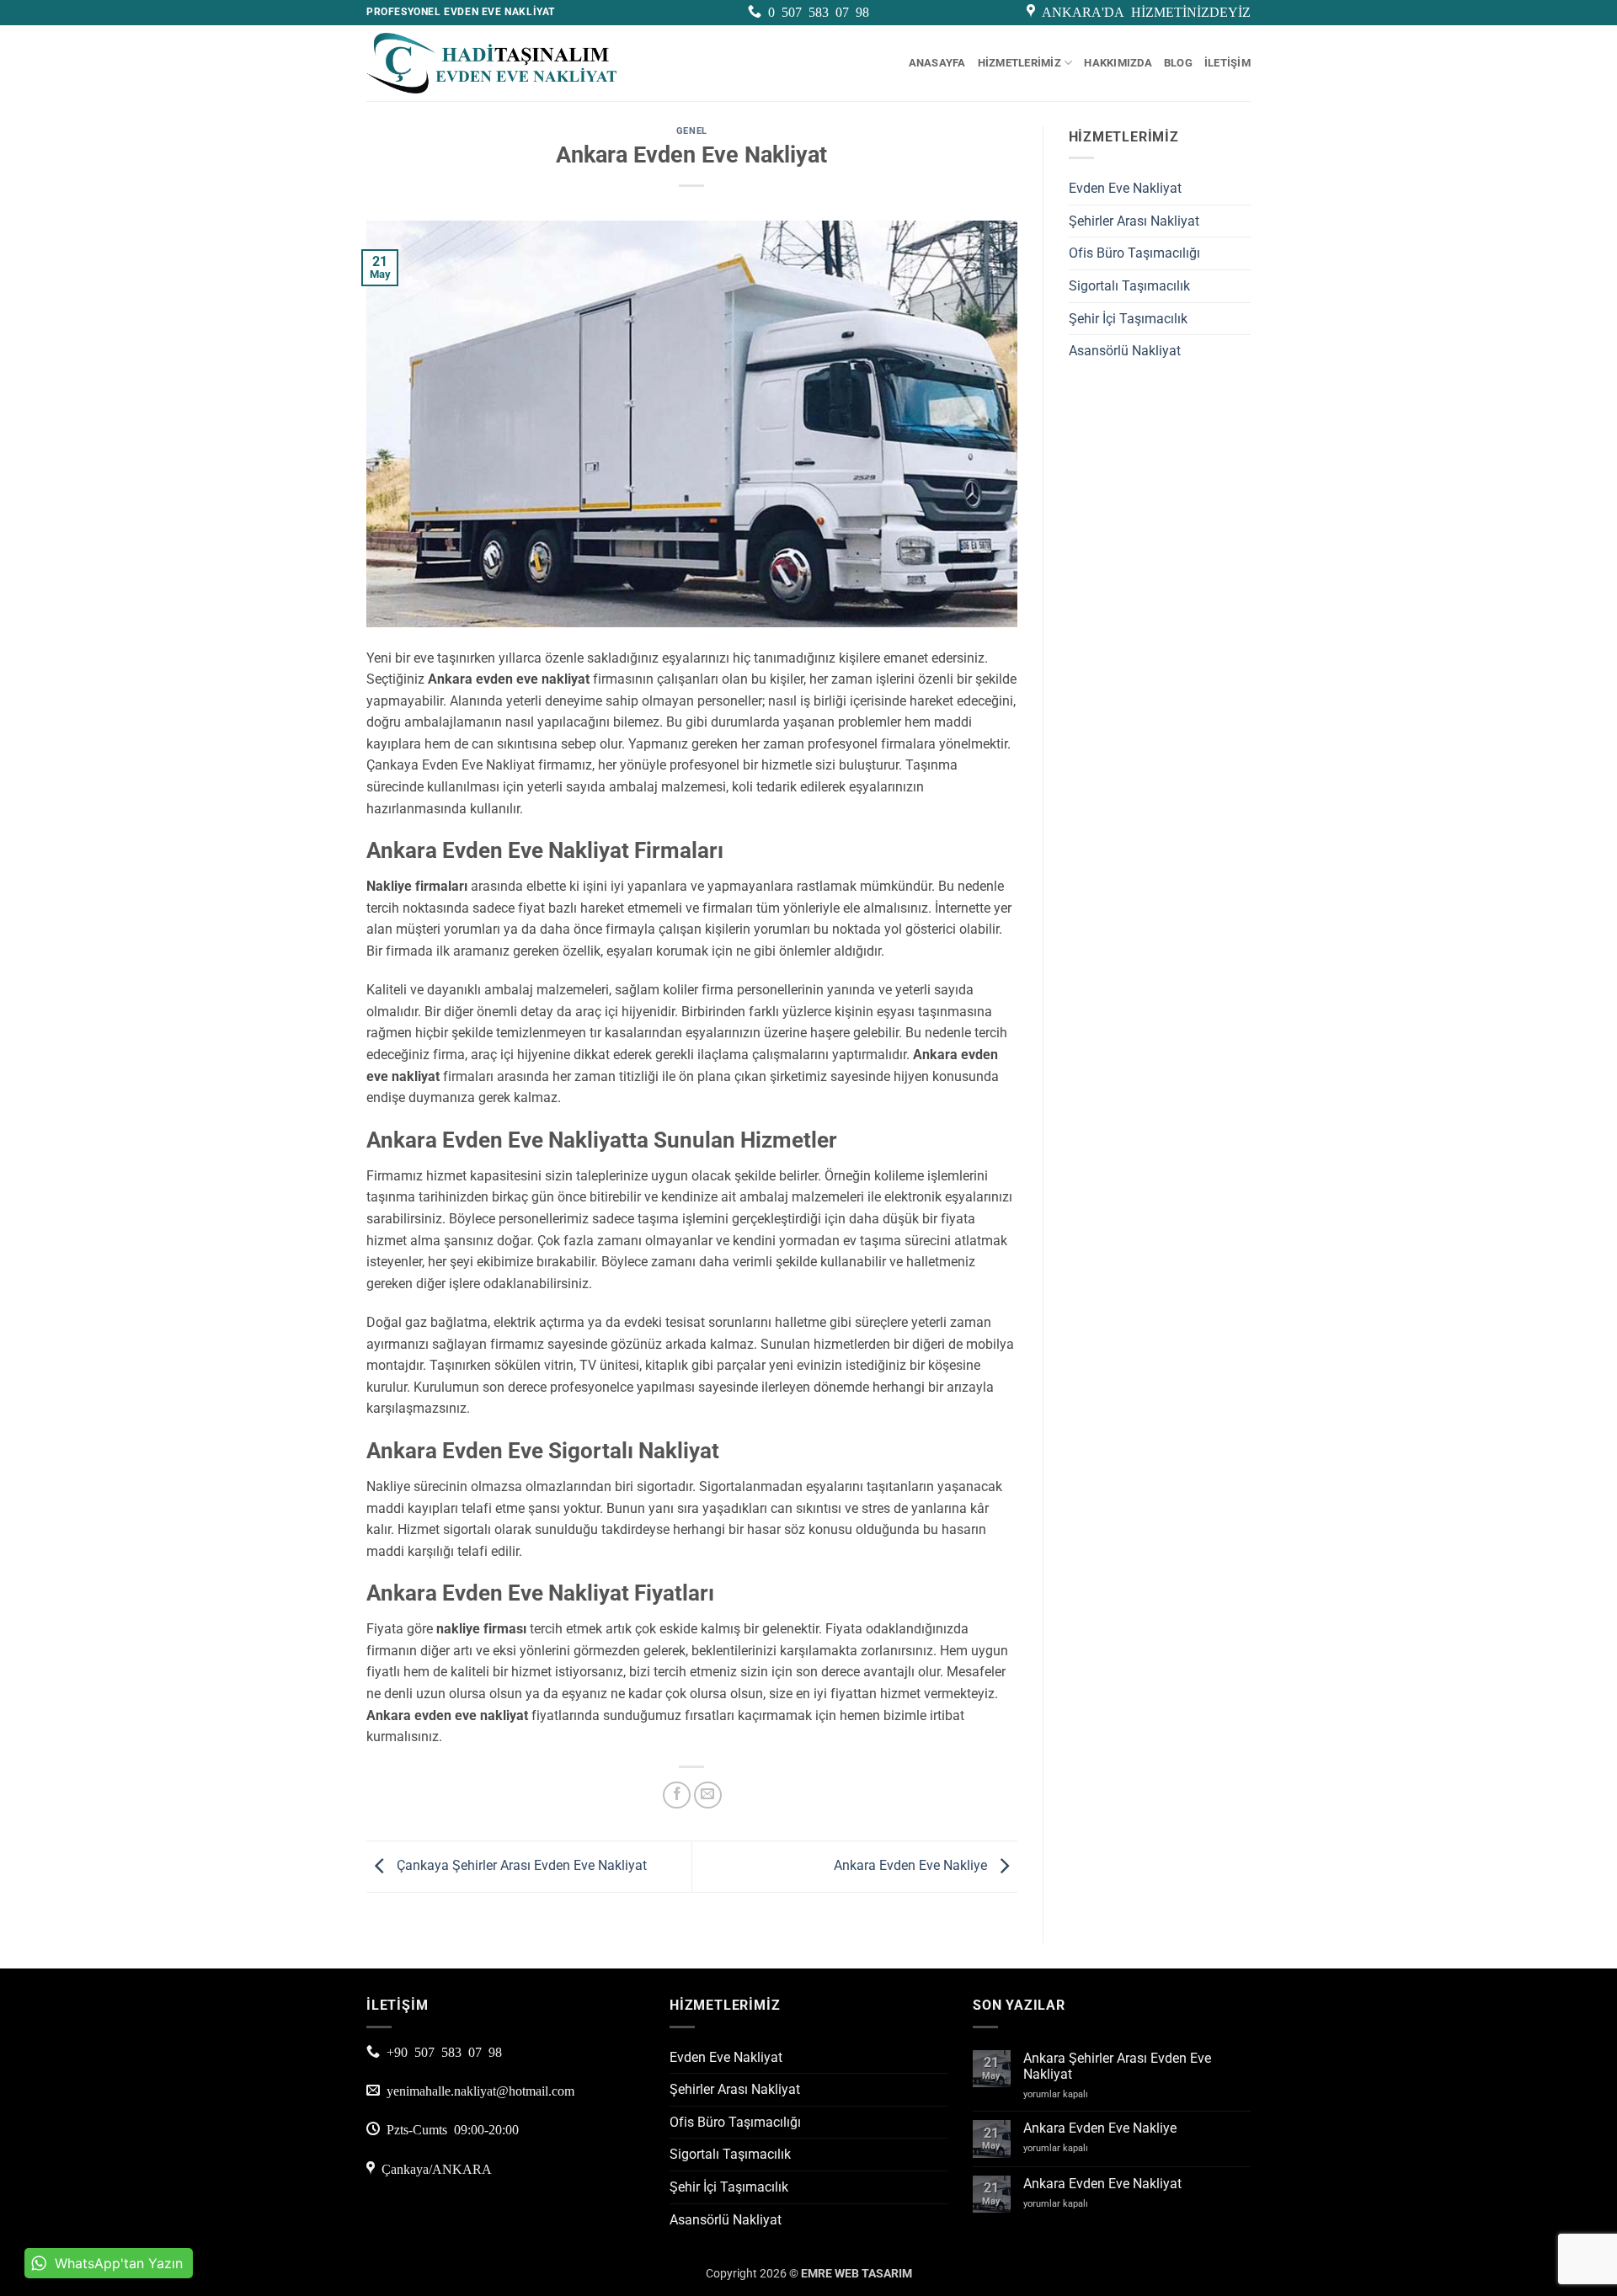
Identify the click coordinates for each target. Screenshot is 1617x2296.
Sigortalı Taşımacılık (1129, 286)
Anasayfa (937, 63)
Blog (1178, 63)
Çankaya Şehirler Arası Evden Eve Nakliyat (520, 1865)
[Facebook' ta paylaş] (677, 1795)
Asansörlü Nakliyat (1125, 351)
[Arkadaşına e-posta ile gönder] (708, 1795)
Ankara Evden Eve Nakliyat (1102, 2184)
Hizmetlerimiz (1019, 63)
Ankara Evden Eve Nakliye (912, 1865)
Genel (692, 131)
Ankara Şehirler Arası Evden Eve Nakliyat (1117, 2066)
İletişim (1227, 63)
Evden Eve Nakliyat (1125, 188)
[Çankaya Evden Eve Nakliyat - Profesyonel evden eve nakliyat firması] (493, 63)
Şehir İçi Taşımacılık (1128, 319)
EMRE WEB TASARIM (857, 2274)
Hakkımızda (1118, 63)
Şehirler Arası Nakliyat (1134, 221)
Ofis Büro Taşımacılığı (1134, 253)
